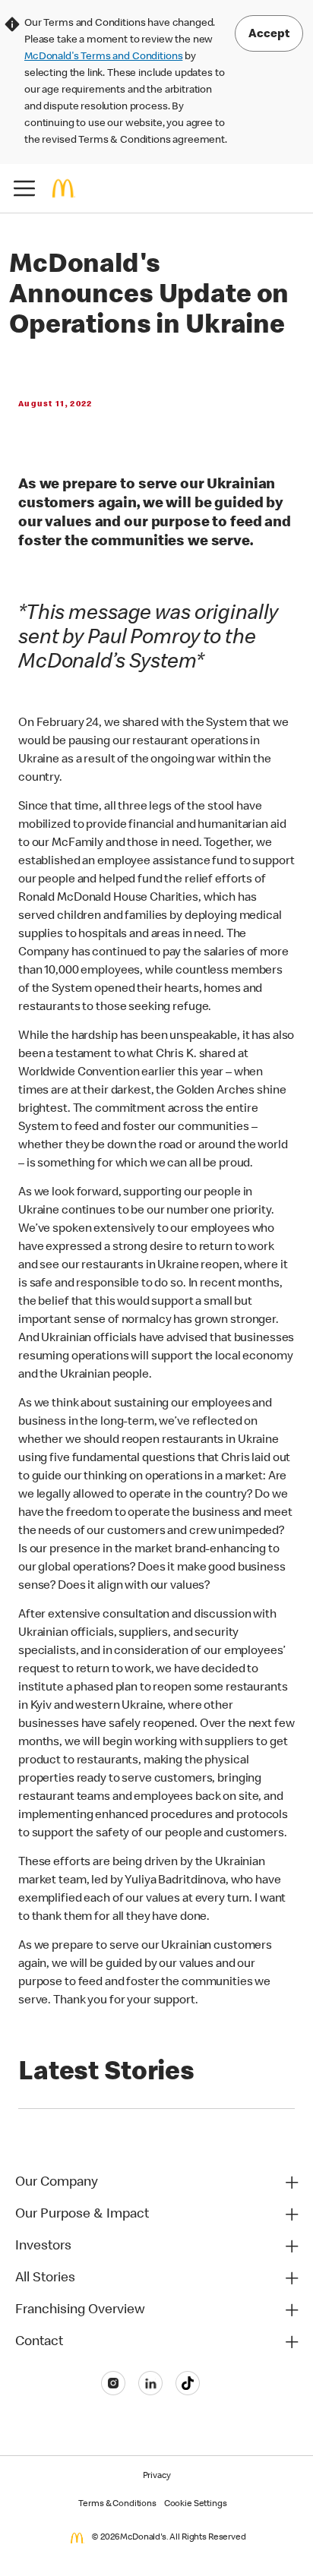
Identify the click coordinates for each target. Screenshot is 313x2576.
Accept (269, 35)
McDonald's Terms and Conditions (103, 57)
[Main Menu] (24, 188)
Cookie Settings (196, 2505)
